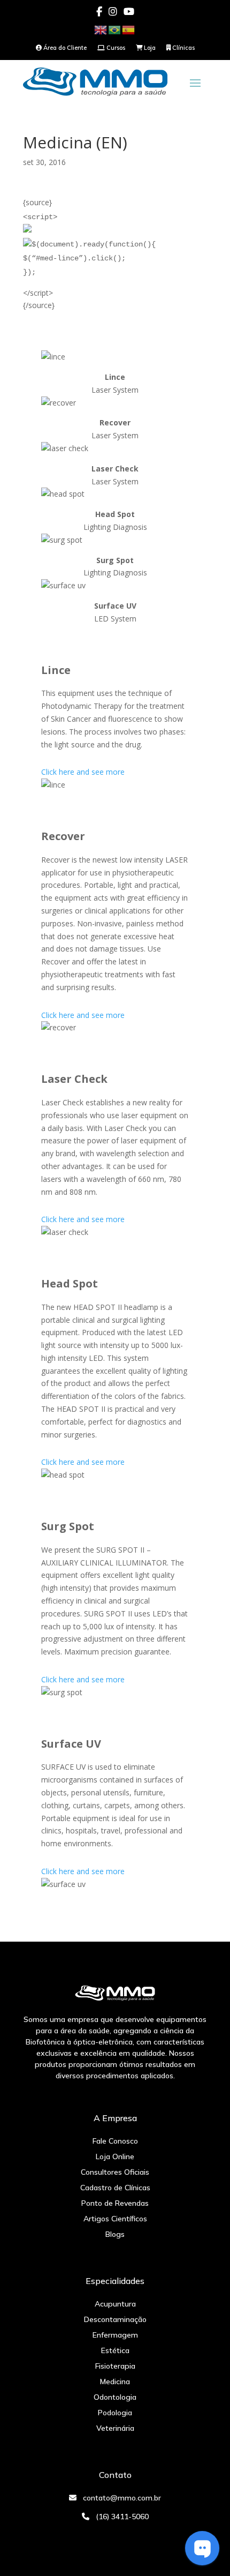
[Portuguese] (115, 29)
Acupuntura (115, 2304)
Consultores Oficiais (115, 2172)
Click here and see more (83, 772)
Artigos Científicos (115, 2219)
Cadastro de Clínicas (115, 2188)
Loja (149, 48)
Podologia (115, 2413)
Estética (115, 2350)
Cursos (115, 48)
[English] (101, 29)
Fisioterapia (115, 2366)
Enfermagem (115, 2335)
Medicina (115, 2382)
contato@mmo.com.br (122, 2498)
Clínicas (183, 48)
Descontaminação (115, 2319)
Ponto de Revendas (115, 2203)
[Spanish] (129, 29)
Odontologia (115, 2397)
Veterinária (115, 2428)
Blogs (115, 2234)
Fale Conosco (115, 2141)
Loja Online (115, 2156)
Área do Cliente (64, 48)
